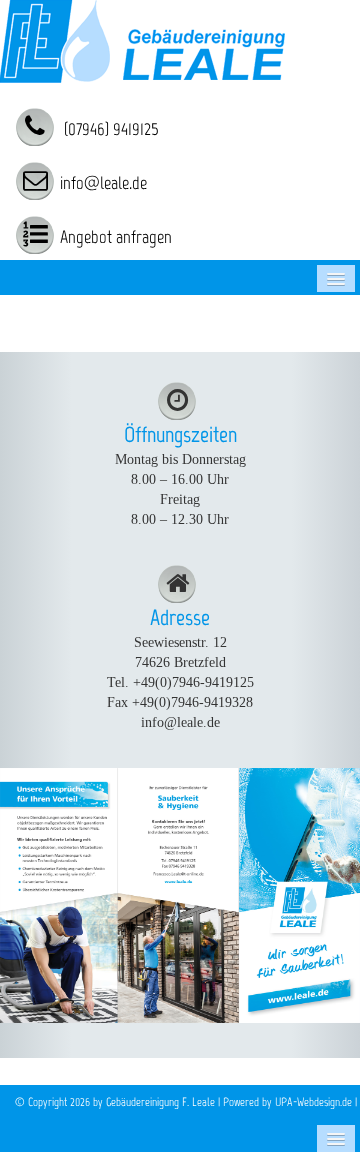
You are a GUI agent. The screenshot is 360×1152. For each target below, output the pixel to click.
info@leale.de (103, 183)
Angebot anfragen (116, 237)
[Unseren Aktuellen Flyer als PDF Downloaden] (180, 894)
